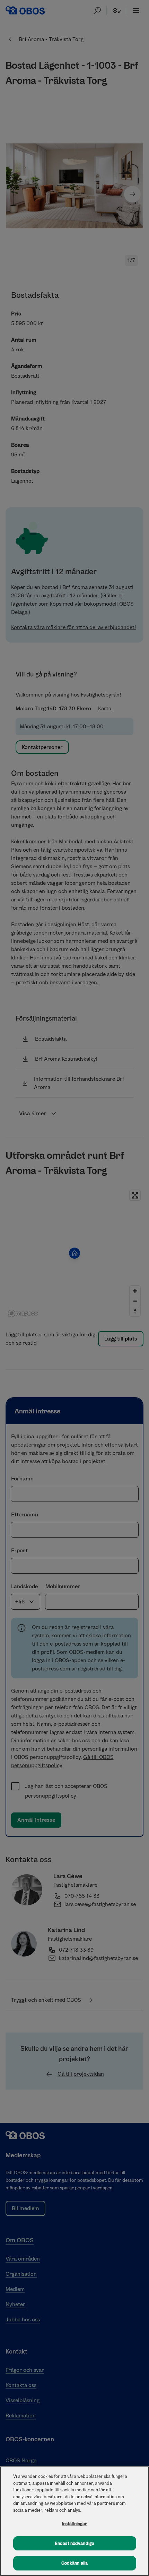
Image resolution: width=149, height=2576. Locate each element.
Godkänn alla (75, 2563)
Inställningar (75, 2524)
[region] (74, 2521)
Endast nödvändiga (74, 2543)
